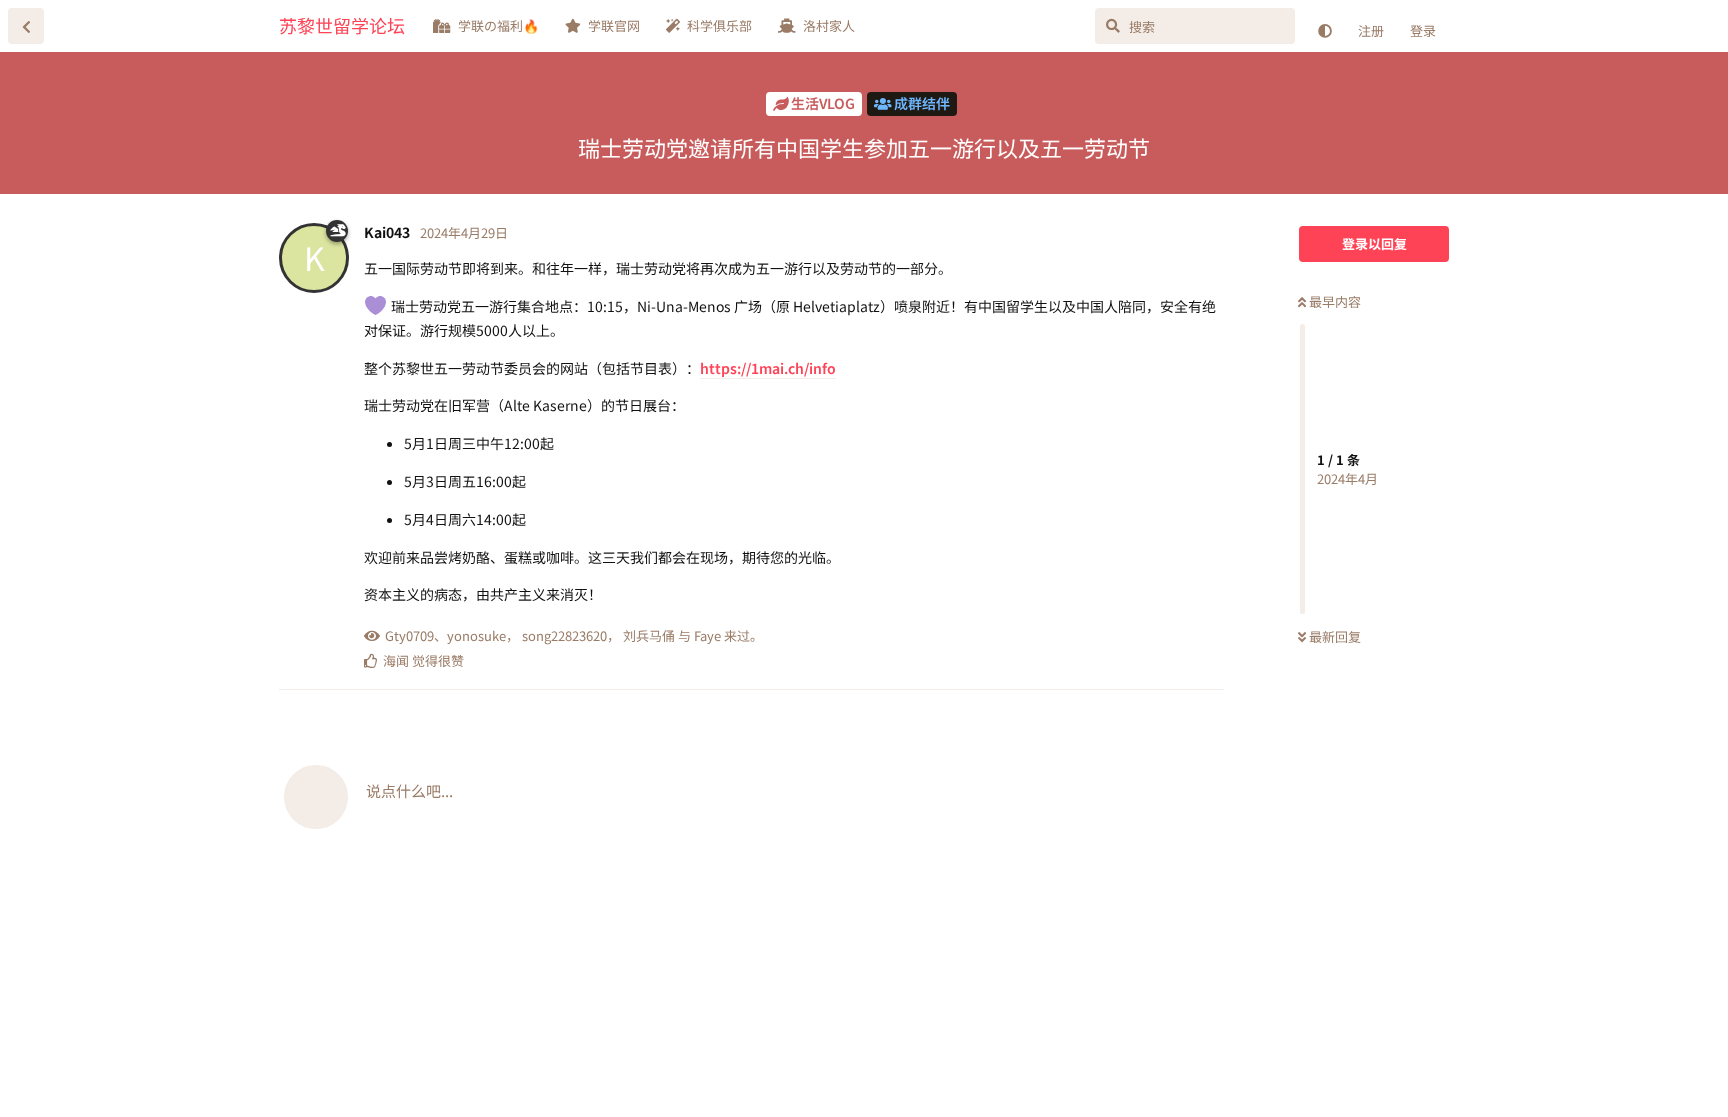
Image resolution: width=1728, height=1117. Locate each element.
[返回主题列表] (26, 26)
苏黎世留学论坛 (342, 25)
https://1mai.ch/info (768, 368)
